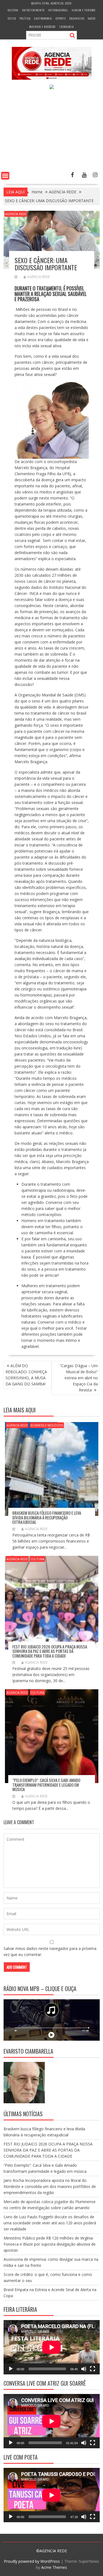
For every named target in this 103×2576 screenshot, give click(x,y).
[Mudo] (84, 2369)
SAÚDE (92, 18)
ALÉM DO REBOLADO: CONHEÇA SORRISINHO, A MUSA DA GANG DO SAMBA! (26, 1375)
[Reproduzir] (11, 2369)
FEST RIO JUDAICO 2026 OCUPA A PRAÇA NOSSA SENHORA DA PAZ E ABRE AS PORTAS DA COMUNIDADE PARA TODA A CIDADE (50, 1651)
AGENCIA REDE (16, 214)
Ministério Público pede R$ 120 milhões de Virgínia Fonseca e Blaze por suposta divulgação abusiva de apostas (50, 2244)
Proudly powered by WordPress (32, 2561)
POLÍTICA (25, 18)
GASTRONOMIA (43, 18)
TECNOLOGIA (66, 27)
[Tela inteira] (93, 2369)
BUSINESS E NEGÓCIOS (42, 27)
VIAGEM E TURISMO (83, 10)
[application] (52, 2347)
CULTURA (13, 10)
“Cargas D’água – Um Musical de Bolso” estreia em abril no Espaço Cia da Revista (79, 1378)
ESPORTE (61, 18)
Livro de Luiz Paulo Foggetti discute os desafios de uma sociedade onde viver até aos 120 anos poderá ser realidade (50, 2223)
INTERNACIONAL (58, 10)
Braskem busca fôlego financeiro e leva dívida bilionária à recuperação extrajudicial (47, 1517)
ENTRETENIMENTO (33, 10)
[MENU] (5, 176)
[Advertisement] (51, 131)
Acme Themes (54, 2567)
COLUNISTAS (77, 18)
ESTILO (12, 18)
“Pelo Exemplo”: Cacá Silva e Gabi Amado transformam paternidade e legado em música (46, 1785)
